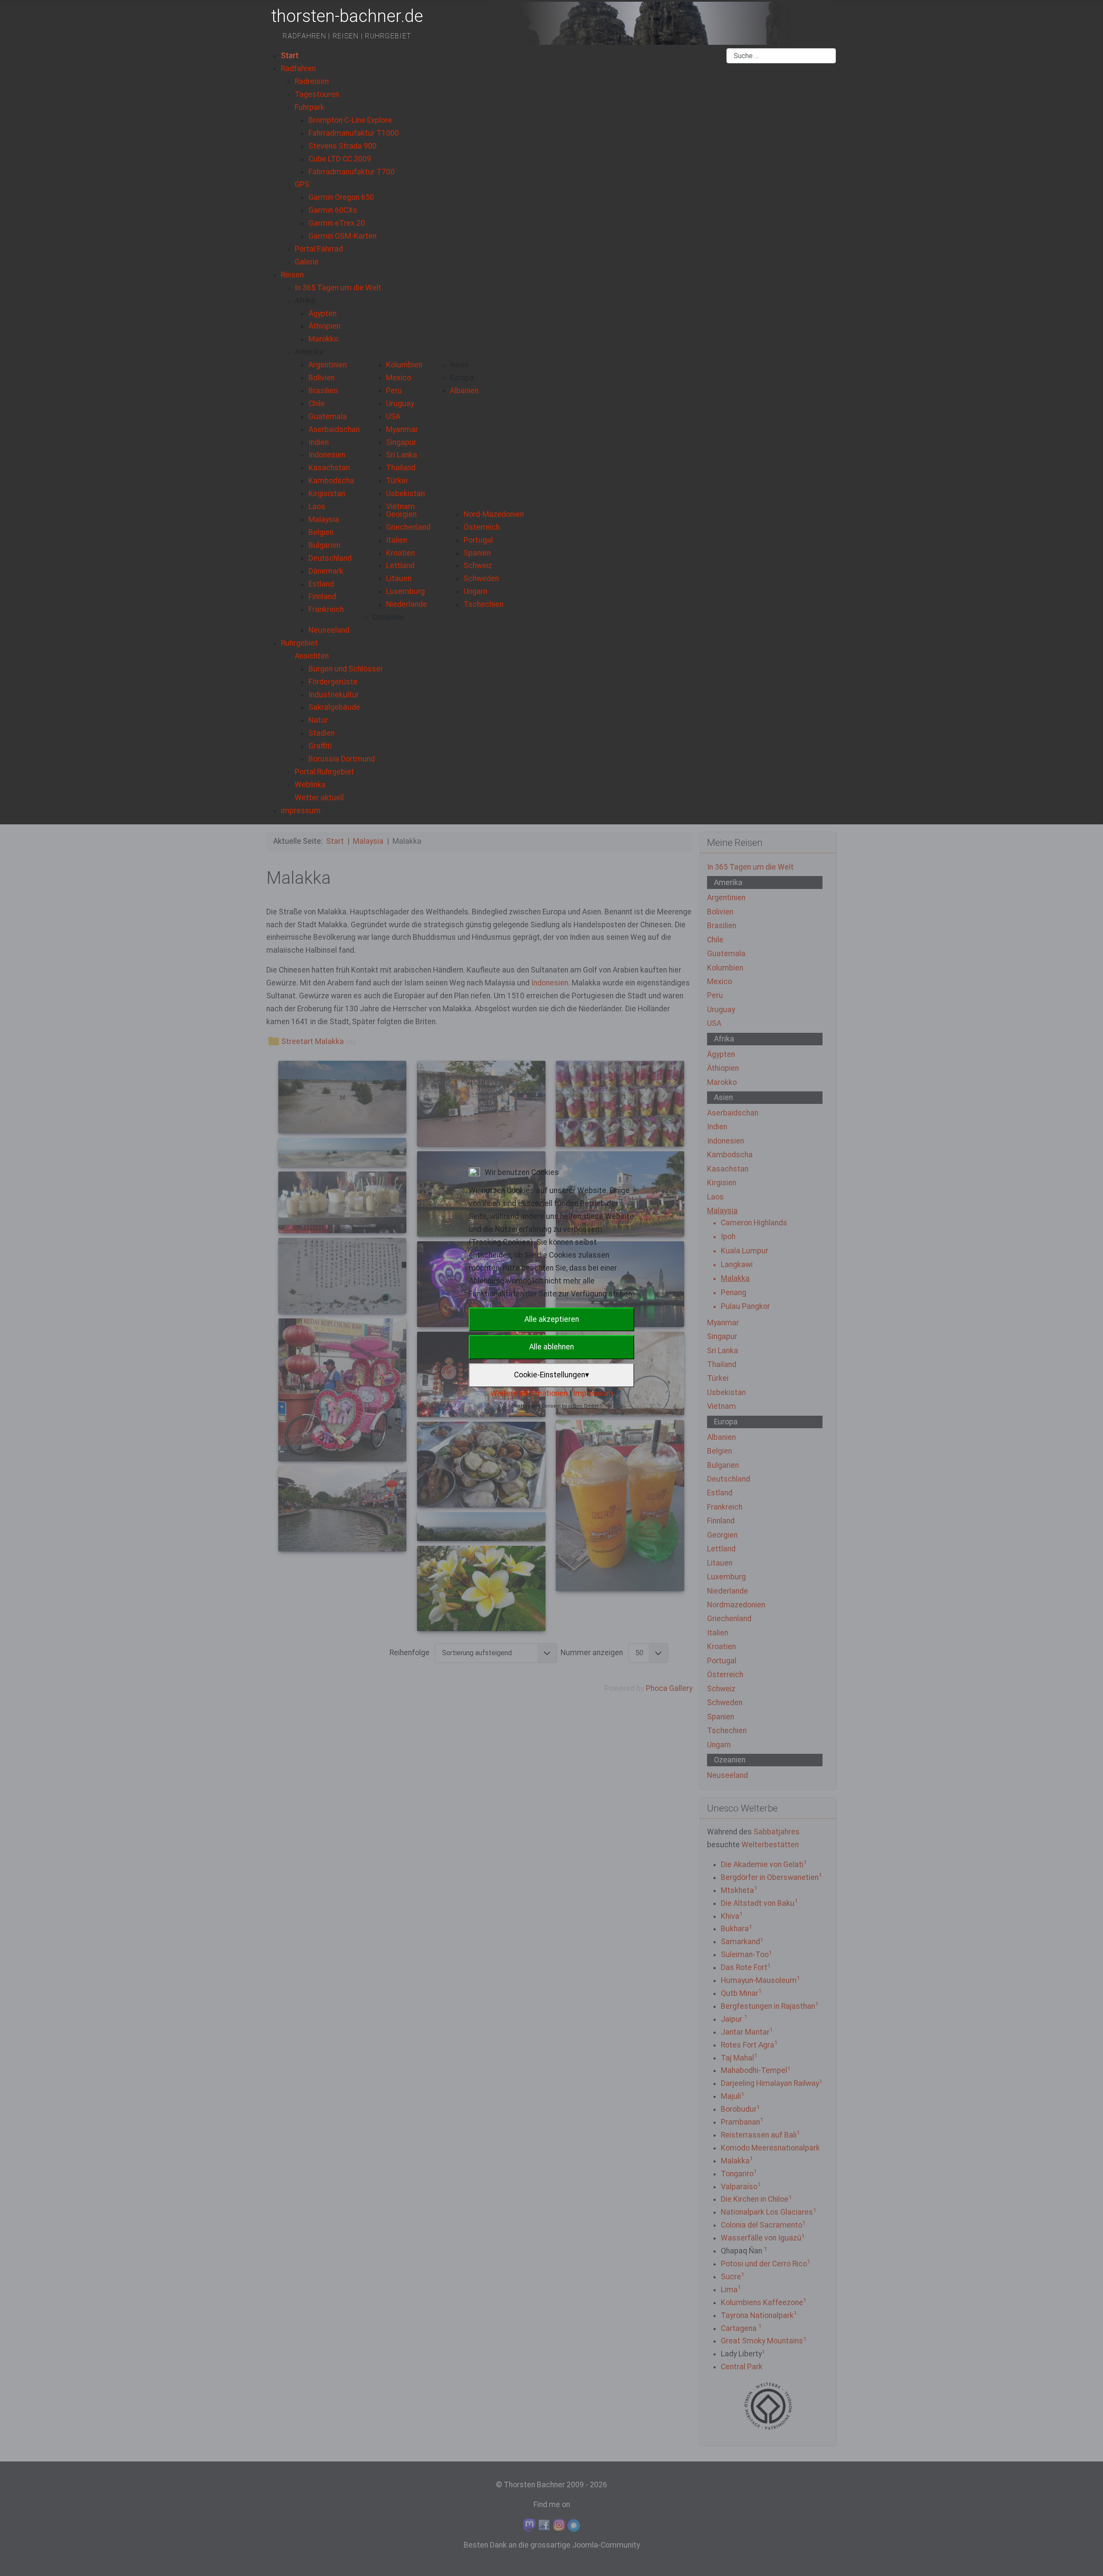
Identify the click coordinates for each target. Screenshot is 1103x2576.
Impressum (593, 1393)
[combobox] (781, 56)
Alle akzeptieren (552, 1319)
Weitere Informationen (529, 1393)
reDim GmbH (583, 1406)
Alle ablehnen (551, 1347)
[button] (305, 301)
